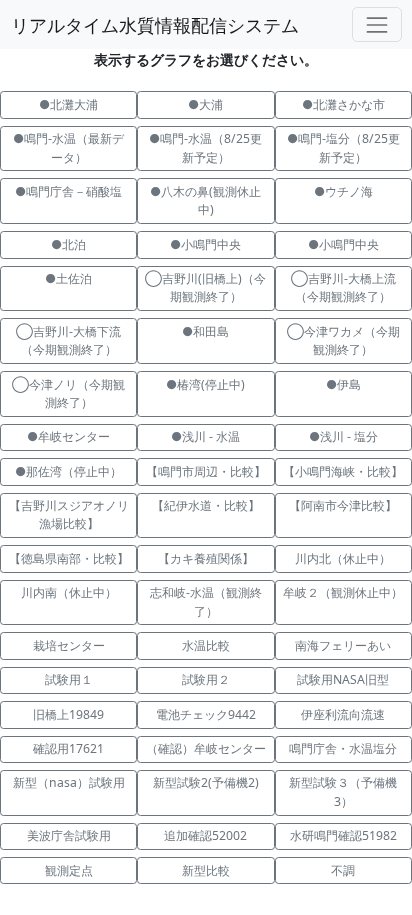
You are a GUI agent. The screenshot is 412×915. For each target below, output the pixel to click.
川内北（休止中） (343, 558)
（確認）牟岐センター (206, 748)
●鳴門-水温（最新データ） (68, 147)
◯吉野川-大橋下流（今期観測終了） (68, 340)
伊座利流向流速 (343, 714)
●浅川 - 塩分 (343, 436)
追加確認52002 (205, 835)
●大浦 (205, 104)
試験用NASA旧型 (343, 679)
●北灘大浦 (68, 104)
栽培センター (69, 645)
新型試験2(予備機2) (206, 782)
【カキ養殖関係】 (206, 558)
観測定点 (69, 870)
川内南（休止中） (69, 592)
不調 (343, 870)
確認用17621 (68, 748)
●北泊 (68, 244)
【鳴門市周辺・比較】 (206, 471)
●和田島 (205, 331)
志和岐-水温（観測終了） (206, 601)
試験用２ (206, 679)
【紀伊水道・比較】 (206, 505)
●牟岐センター (68, 436)
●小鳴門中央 (205, 244)
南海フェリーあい (343, 645)
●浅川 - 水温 (205, 436)
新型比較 (206, 870)
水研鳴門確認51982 (343, 835)
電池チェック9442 (206, 714)
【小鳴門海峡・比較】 (343, 471)
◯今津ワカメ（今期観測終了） (343, 340)
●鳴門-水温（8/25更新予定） (205, 147)
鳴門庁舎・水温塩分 (343, 748)
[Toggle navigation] (376, 24)
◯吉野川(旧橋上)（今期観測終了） (205, 287)
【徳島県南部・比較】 (69, 558)
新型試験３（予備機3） (343, 791)
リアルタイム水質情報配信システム (155, 25)
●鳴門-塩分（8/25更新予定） (343, 147)
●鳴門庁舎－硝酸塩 (68, 191)
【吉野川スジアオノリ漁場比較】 (69, 514)
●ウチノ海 (343, 191)
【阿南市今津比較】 (343, 505)
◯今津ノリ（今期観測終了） (68, 393)
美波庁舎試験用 (69, 835)
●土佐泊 (68, 278)
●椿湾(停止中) (205, 384)
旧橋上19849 (68, 714)
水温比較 (206, 645)
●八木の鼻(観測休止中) (205, 200)
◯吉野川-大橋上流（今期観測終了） (343, 287)
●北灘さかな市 (343, 104)
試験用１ (69, 679)
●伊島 (361, 384)
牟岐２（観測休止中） (343, 592)
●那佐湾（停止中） (68, 471)
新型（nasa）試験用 (69, 782)
